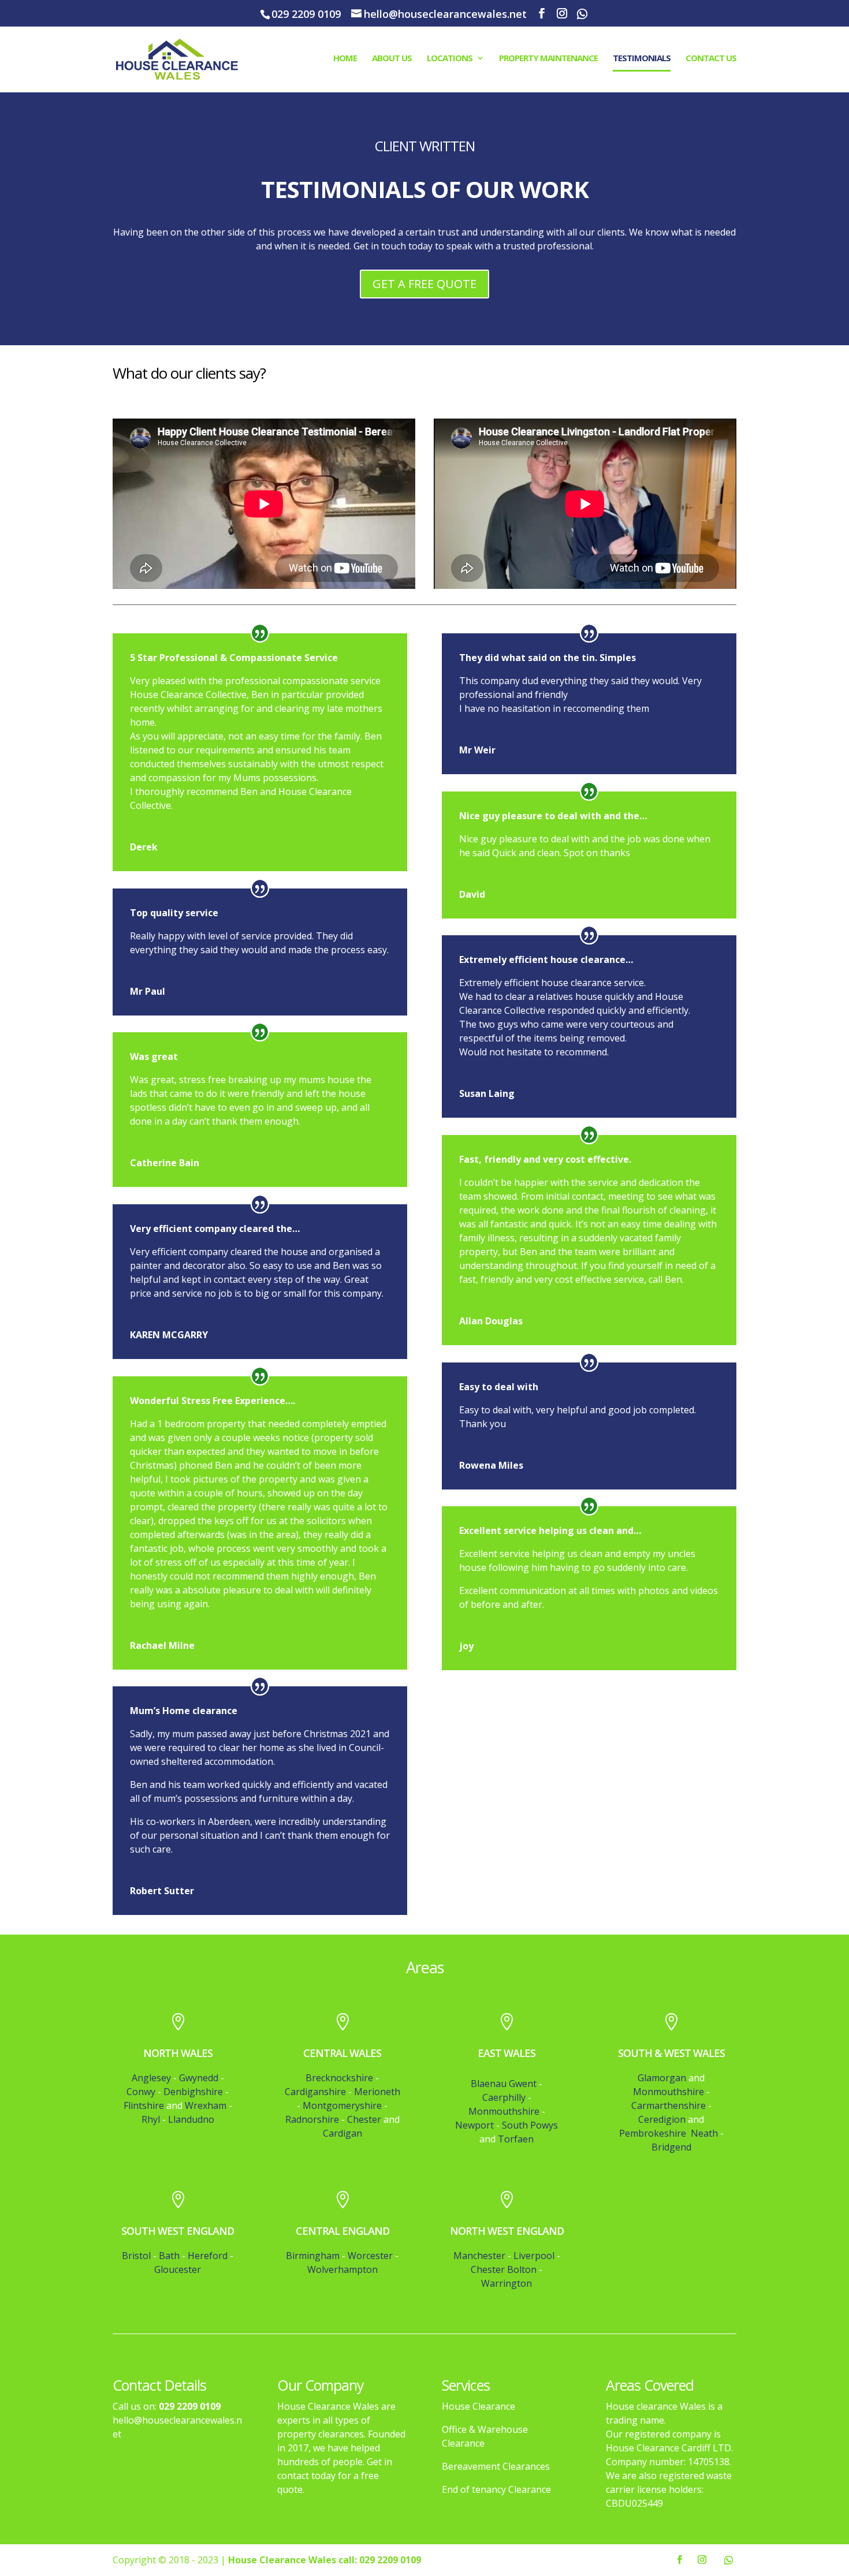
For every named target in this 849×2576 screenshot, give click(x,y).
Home (345, 59)
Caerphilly (504, 2097)
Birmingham (313, 2256)
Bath (169, 2256)
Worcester (370, 2256)
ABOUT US (392, 59)
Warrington (507, 2283)
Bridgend (671, 2147)
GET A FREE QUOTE (425, 284)
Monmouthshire (504, 2111)
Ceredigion (662, 2119)
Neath (704, 2133)
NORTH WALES (178, 2053)
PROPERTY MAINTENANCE (548, 59)
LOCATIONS (450, 59)
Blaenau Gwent (504, 2084)
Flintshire (144, 2105)
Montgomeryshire (342, 2105)
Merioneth (377, 2092)
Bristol (136, 2256)
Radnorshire (312, 2119)
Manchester (479, 2256)
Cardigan (342, 2133)
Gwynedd (199, 2078)
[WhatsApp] (582, 14)
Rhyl (151, 2119)
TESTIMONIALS (642, 59)
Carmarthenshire (669, 2105)
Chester (364, 2119)
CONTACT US (711, 59)
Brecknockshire (339, 2078)
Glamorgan (662, 2078)
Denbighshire (193, 2092)
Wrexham (206, 2105)
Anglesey (151, 2078)
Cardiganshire (315, 2092)
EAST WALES (507, 2053)
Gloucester (178, 2269)
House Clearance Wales (282, 2560)
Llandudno (191, 2119)
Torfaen (516, 2139)
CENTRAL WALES (342, 2053)
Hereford (208, 2256)
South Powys (530, 2125)
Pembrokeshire (654, 2133)
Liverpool (534, 2256)
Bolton (522, 2269)
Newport (474, 2125)
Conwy (141, 2092)
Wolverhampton (342, 2269)
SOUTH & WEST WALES (671, 2053)
